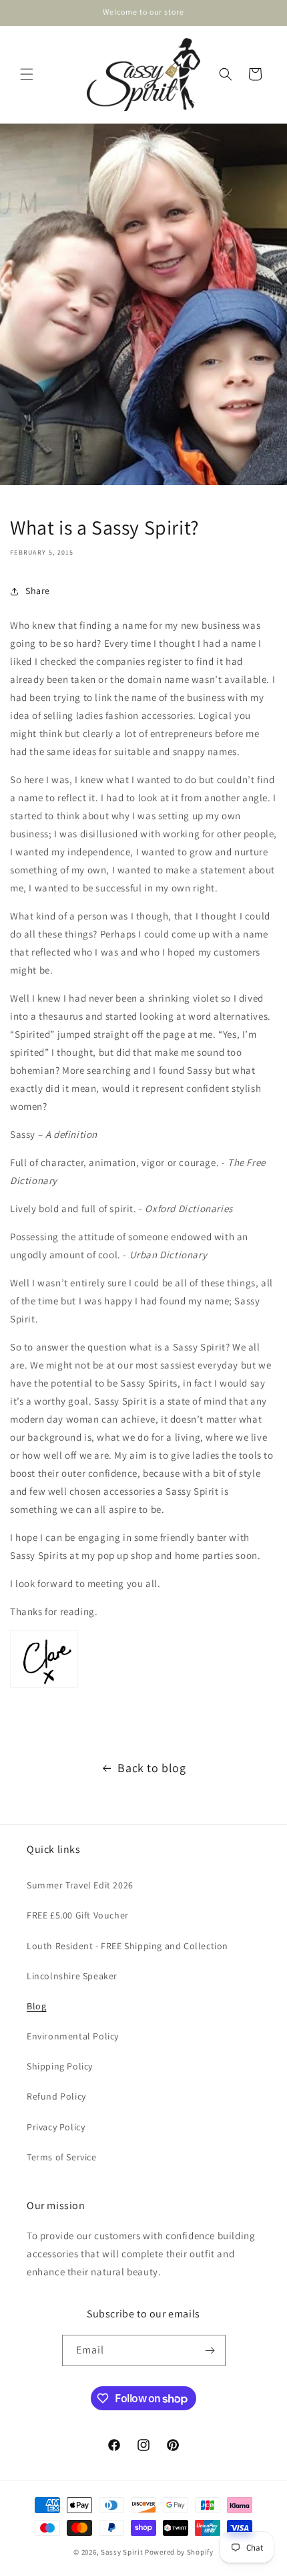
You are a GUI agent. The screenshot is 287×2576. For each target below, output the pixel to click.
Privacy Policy (56, 2127)
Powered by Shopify (179, 2552)
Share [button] (38, 591)
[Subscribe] (210, 2350)
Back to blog (152, 1768)
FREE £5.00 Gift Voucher (78, 1915)
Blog (36, 2006)
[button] (27, 74)
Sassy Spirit (122, 2552)
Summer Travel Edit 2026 (80, 1885)
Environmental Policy (73, 2036)
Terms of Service (62, 2157)
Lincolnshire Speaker (72, 1976)
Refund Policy (56, 2096)
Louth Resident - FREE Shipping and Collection (127, 1946)
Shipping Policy (60, 2066)
